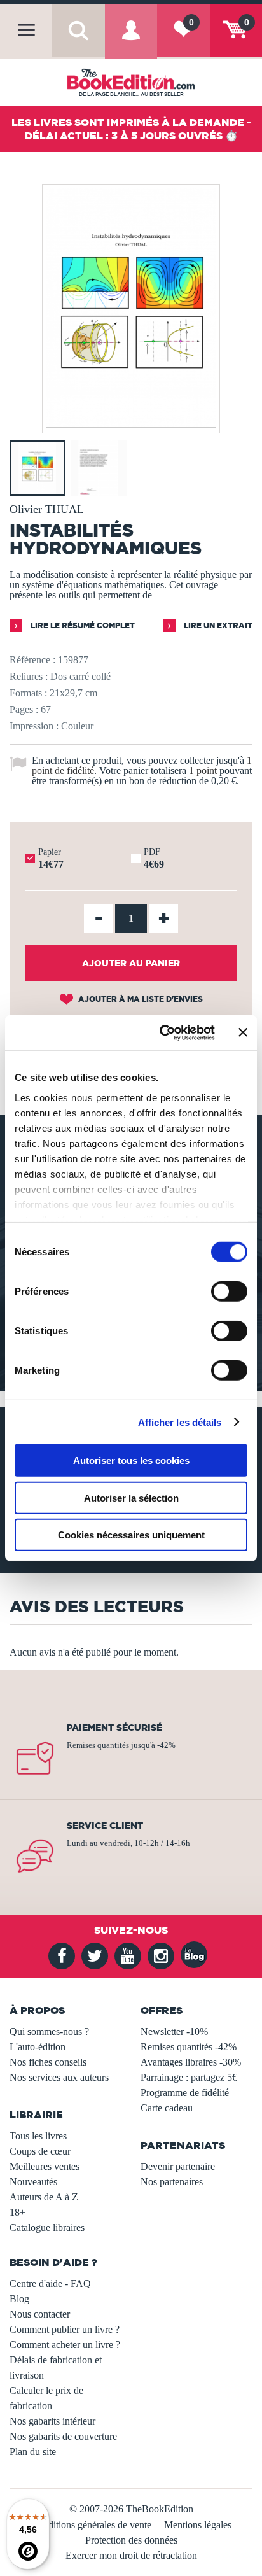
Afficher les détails (180, 1422)
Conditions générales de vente (91, 2525)
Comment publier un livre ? (65, 2329)
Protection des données (131, 2540)
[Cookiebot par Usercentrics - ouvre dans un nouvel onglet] (162, 1032)
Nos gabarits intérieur (52, 2421)
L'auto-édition (38, 2047)
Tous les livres (38, 2136)
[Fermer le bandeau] (243, 1032)
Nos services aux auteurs (59, 2077)
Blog (19, 2299)
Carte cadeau (167, 2108)
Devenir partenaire (178, 2166)
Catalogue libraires (47, 2228)
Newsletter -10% (174, 2031)
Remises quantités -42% (189, 2047)
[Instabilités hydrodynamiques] (131, 424)
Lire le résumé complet (82, 625)
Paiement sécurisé (114, 1728)
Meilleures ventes (45, 2166)
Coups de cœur (40, 2151)
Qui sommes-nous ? (49, 2031)
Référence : (32, 660)
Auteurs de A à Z (44, 2197)
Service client (105, 1826)
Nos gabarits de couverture (63, 2436)
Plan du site (33, 2452)
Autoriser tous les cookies (131, 1460)
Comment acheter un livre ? (65, 2345)
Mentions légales (198, 2525)
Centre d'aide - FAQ (50, 2284)
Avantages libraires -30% (191, 2062)
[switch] (229, 1292)
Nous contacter (40, 2314)
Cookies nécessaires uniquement (131, 1535)
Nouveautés (33, 2182)
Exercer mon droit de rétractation (131, 2555)
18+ (17, 2212)
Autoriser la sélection (131, 1497)
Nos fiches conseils (48, 2062)
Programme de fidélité (185, 2093)
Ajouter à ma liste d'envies (140, 999)
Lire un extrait (217, 625)
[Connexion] (131, 40)
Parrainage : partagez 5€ (189, 2077)
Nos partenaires (172, 2182)
